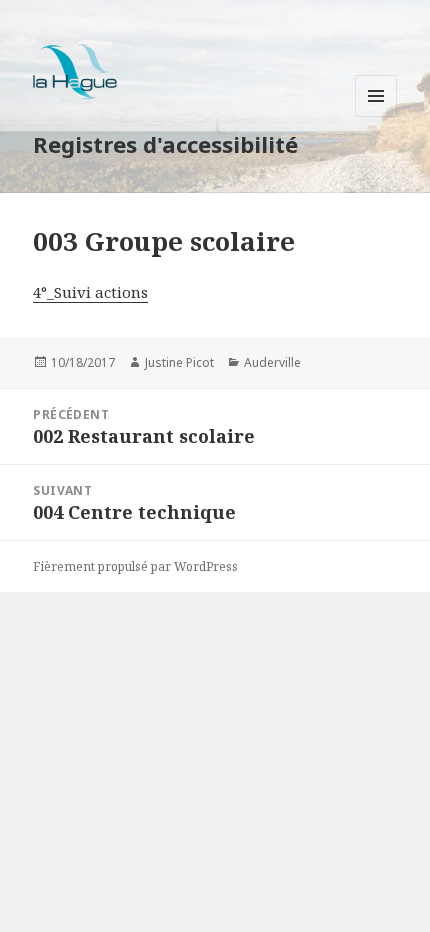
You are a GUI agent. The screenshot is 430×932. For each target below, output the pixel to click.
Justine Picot (179, 362)
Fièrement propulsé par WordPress (135, 566)
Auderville (272, 362)
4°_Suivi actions (90, 292)
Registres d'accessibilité (165, 144)
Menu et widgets (376, 116)
